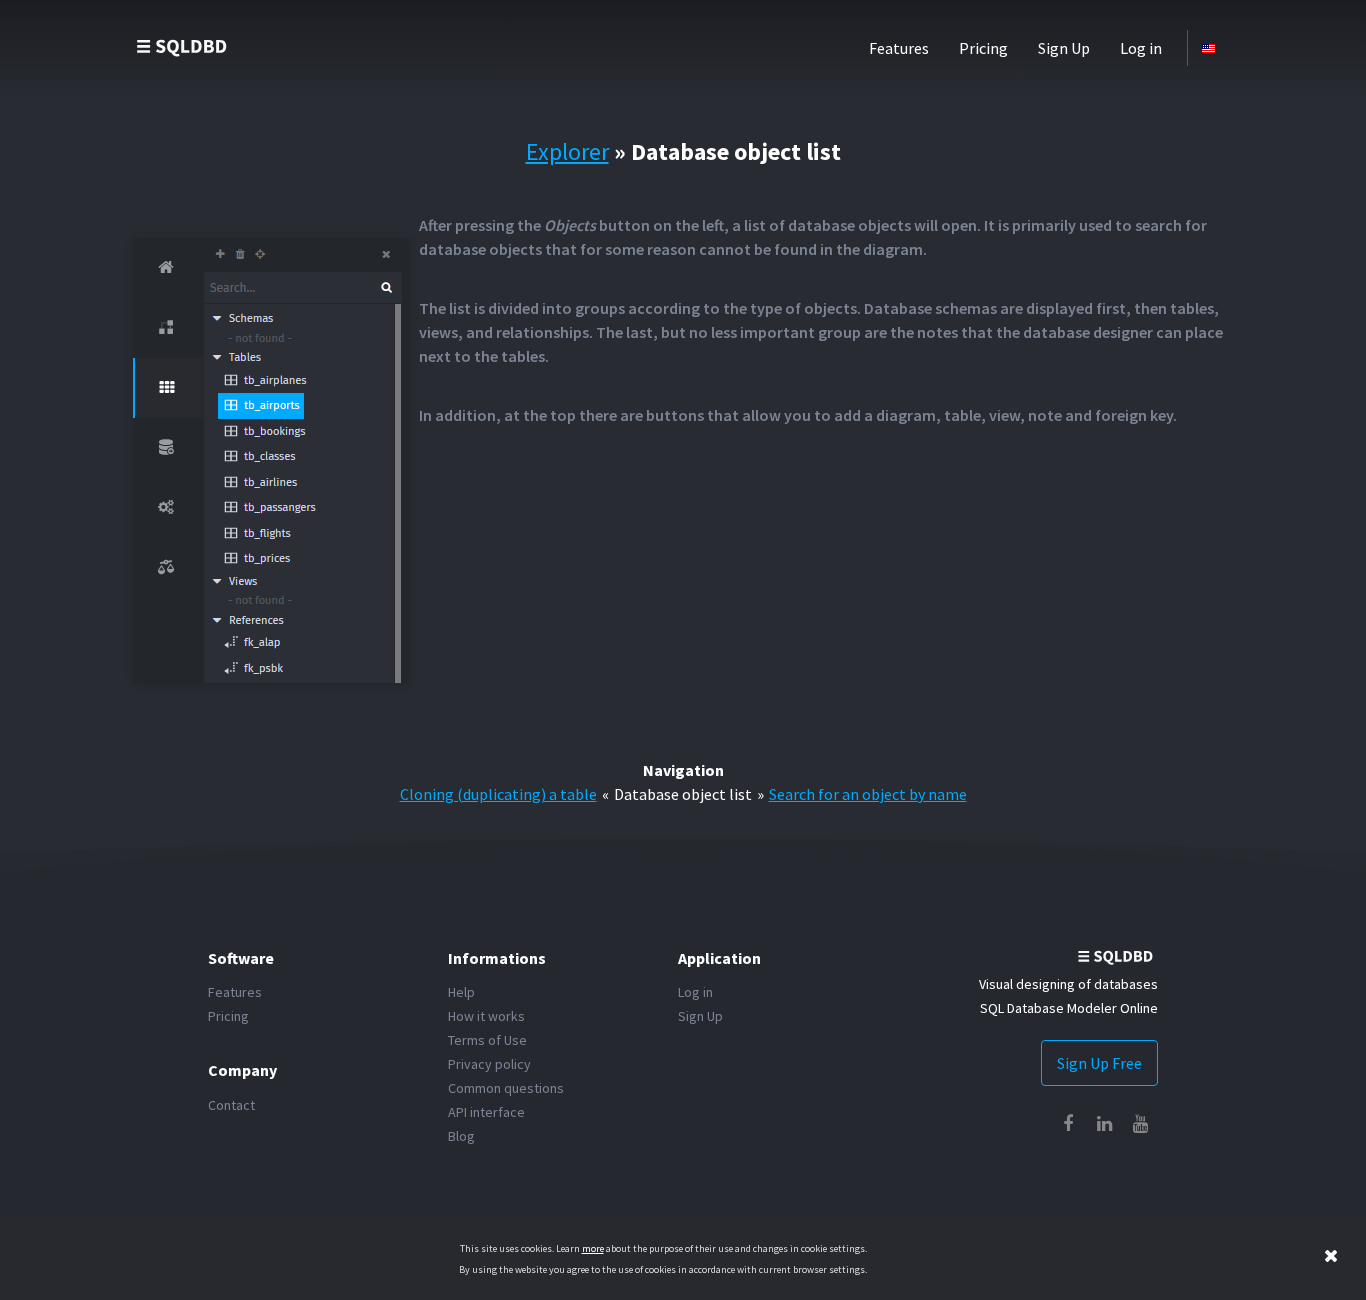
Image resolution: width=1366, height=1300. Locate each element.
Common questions (506, 1088)
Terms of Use (487, 1040)
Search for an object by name (868, 794)
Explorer (567, 151)
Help (461, 992)
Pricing (983, 48)
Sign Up (1064, 48)
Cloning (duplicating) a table (498, 794)
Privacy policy (489, 1064)
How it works (486, 1016)
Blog (461, 1136)
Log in (1141, 48)
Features (899, 48)
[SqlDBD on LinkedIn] (1104, 1124)
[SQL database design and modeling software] (183, 46)
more (593, 1248)
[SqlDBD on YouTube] (1140, 1124)
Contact (231, 1105)
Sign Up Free (1099, 1063)
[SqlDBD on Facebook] (1068, 1124)
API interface (486, 1112)
